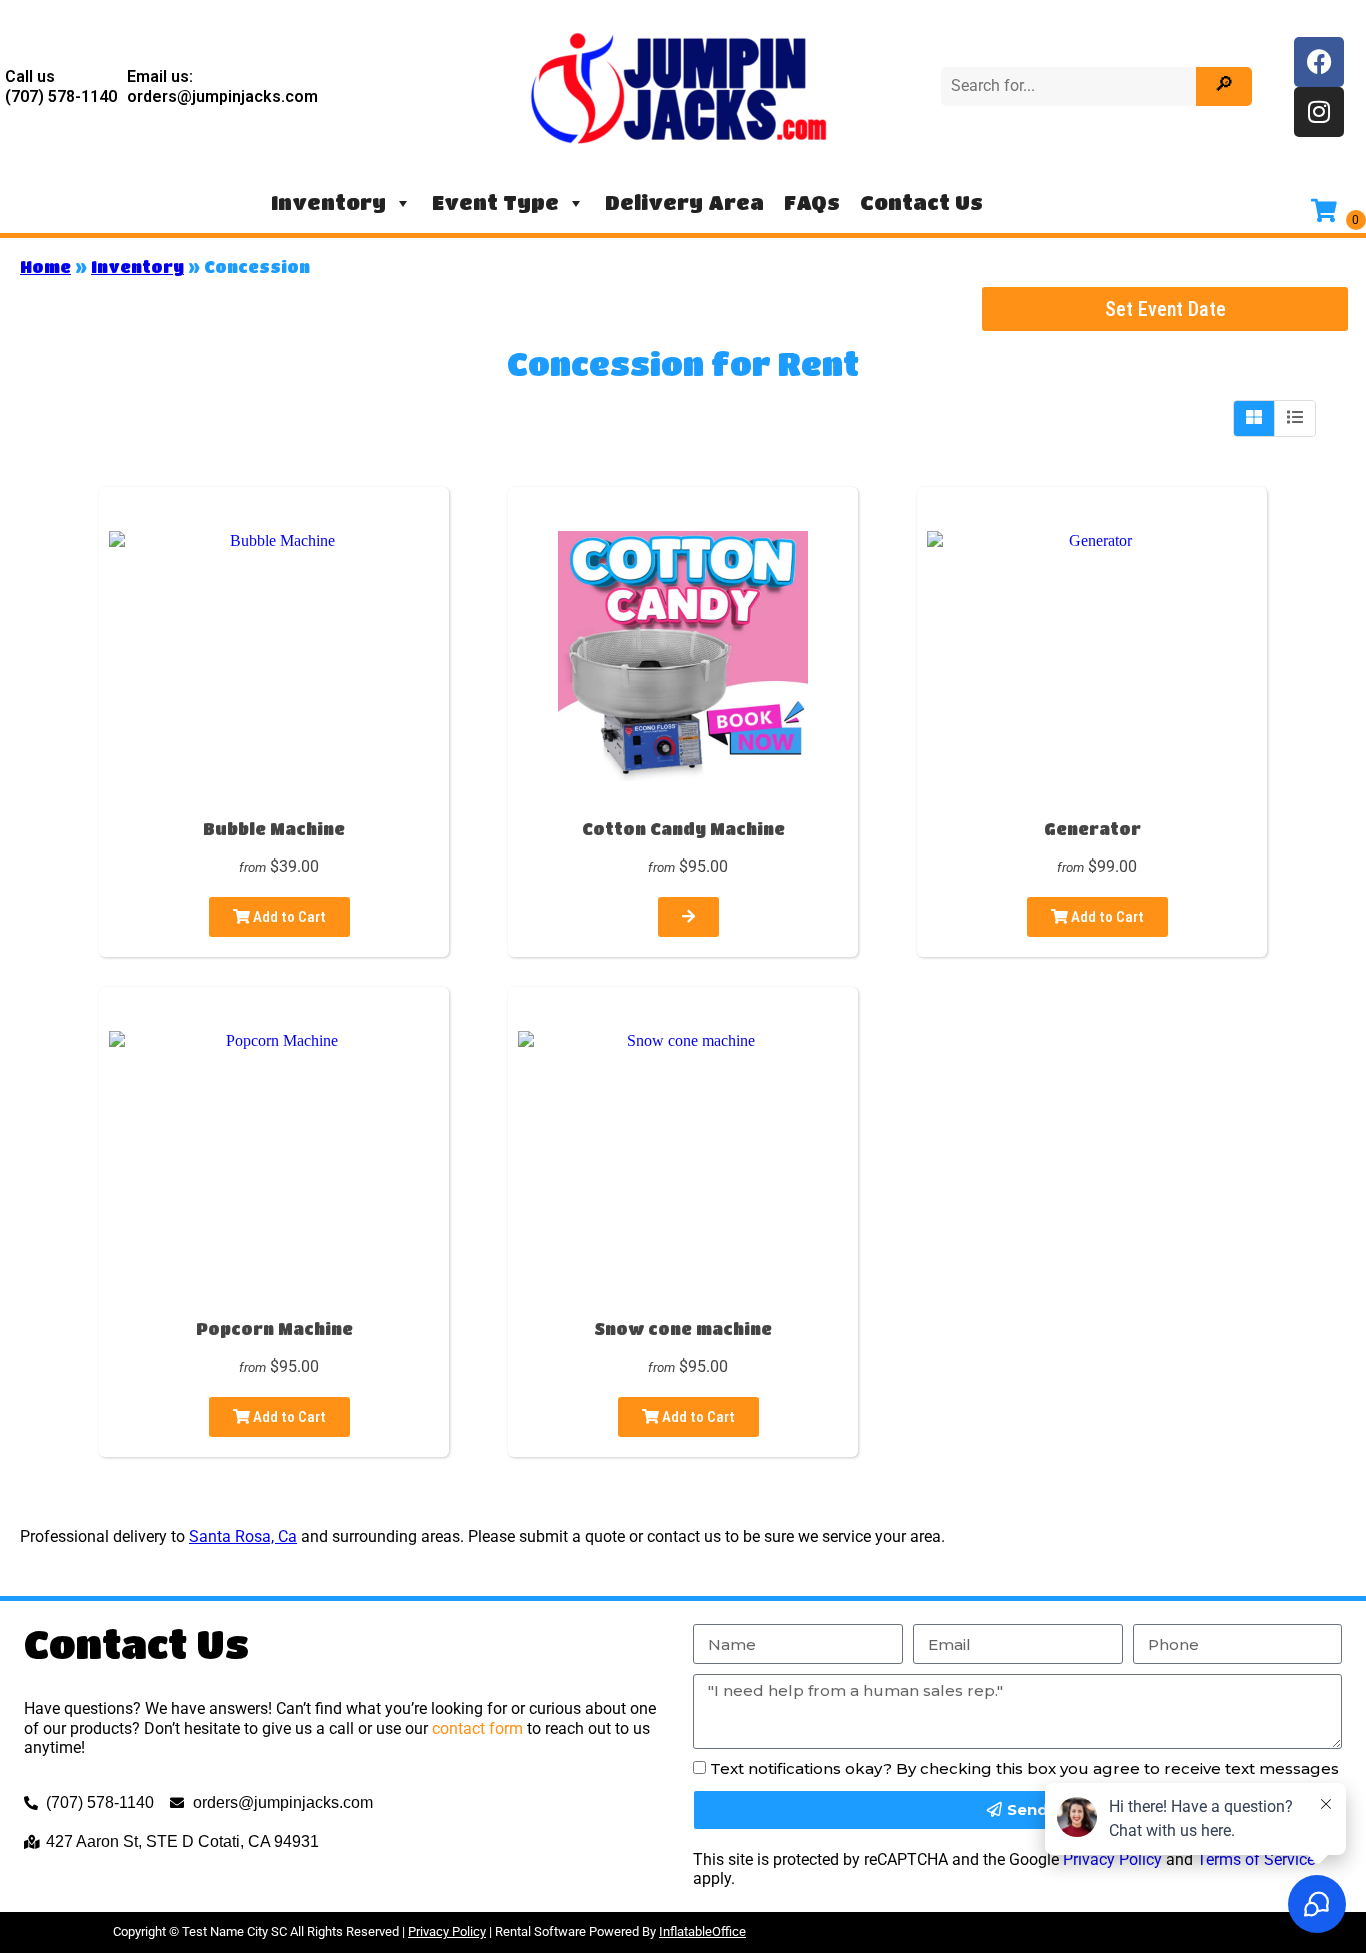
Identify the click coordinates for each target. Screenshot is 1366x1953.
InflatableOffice (702, 1931)
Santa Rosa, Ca (243, 1536)
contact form (477, 1728)
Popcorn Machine (274, 1328)
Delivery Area (684, 202)
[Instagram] (1319, 112)
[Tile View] (1254, 418)
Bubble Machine (274, 828)
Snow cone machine (683, 1328)
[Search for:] (1071, 85)
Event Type (495, 202)
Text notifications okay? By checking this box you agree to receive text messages (1024, 1768)
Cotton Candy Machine (683, 828)
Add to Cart (288, 917)
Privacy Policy (447, 1931)
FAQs (812, 202)
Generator (1092, 828)
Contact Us (921, 202)
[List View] (1295, 418)
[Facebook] (1319, 62)
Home (45, 266)
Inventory (328, 202)
